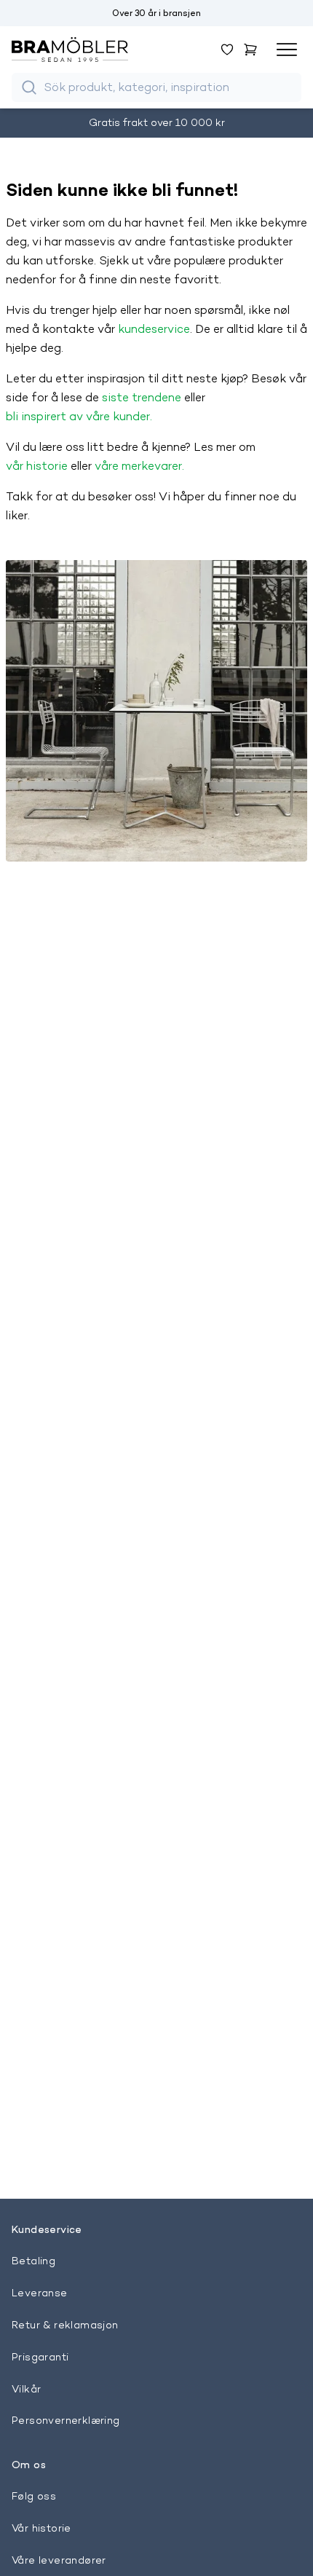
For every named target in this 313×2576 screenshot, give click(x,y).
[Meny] (287, 50)
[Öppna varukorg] (250, 50)
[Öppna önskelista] (227, 50)
